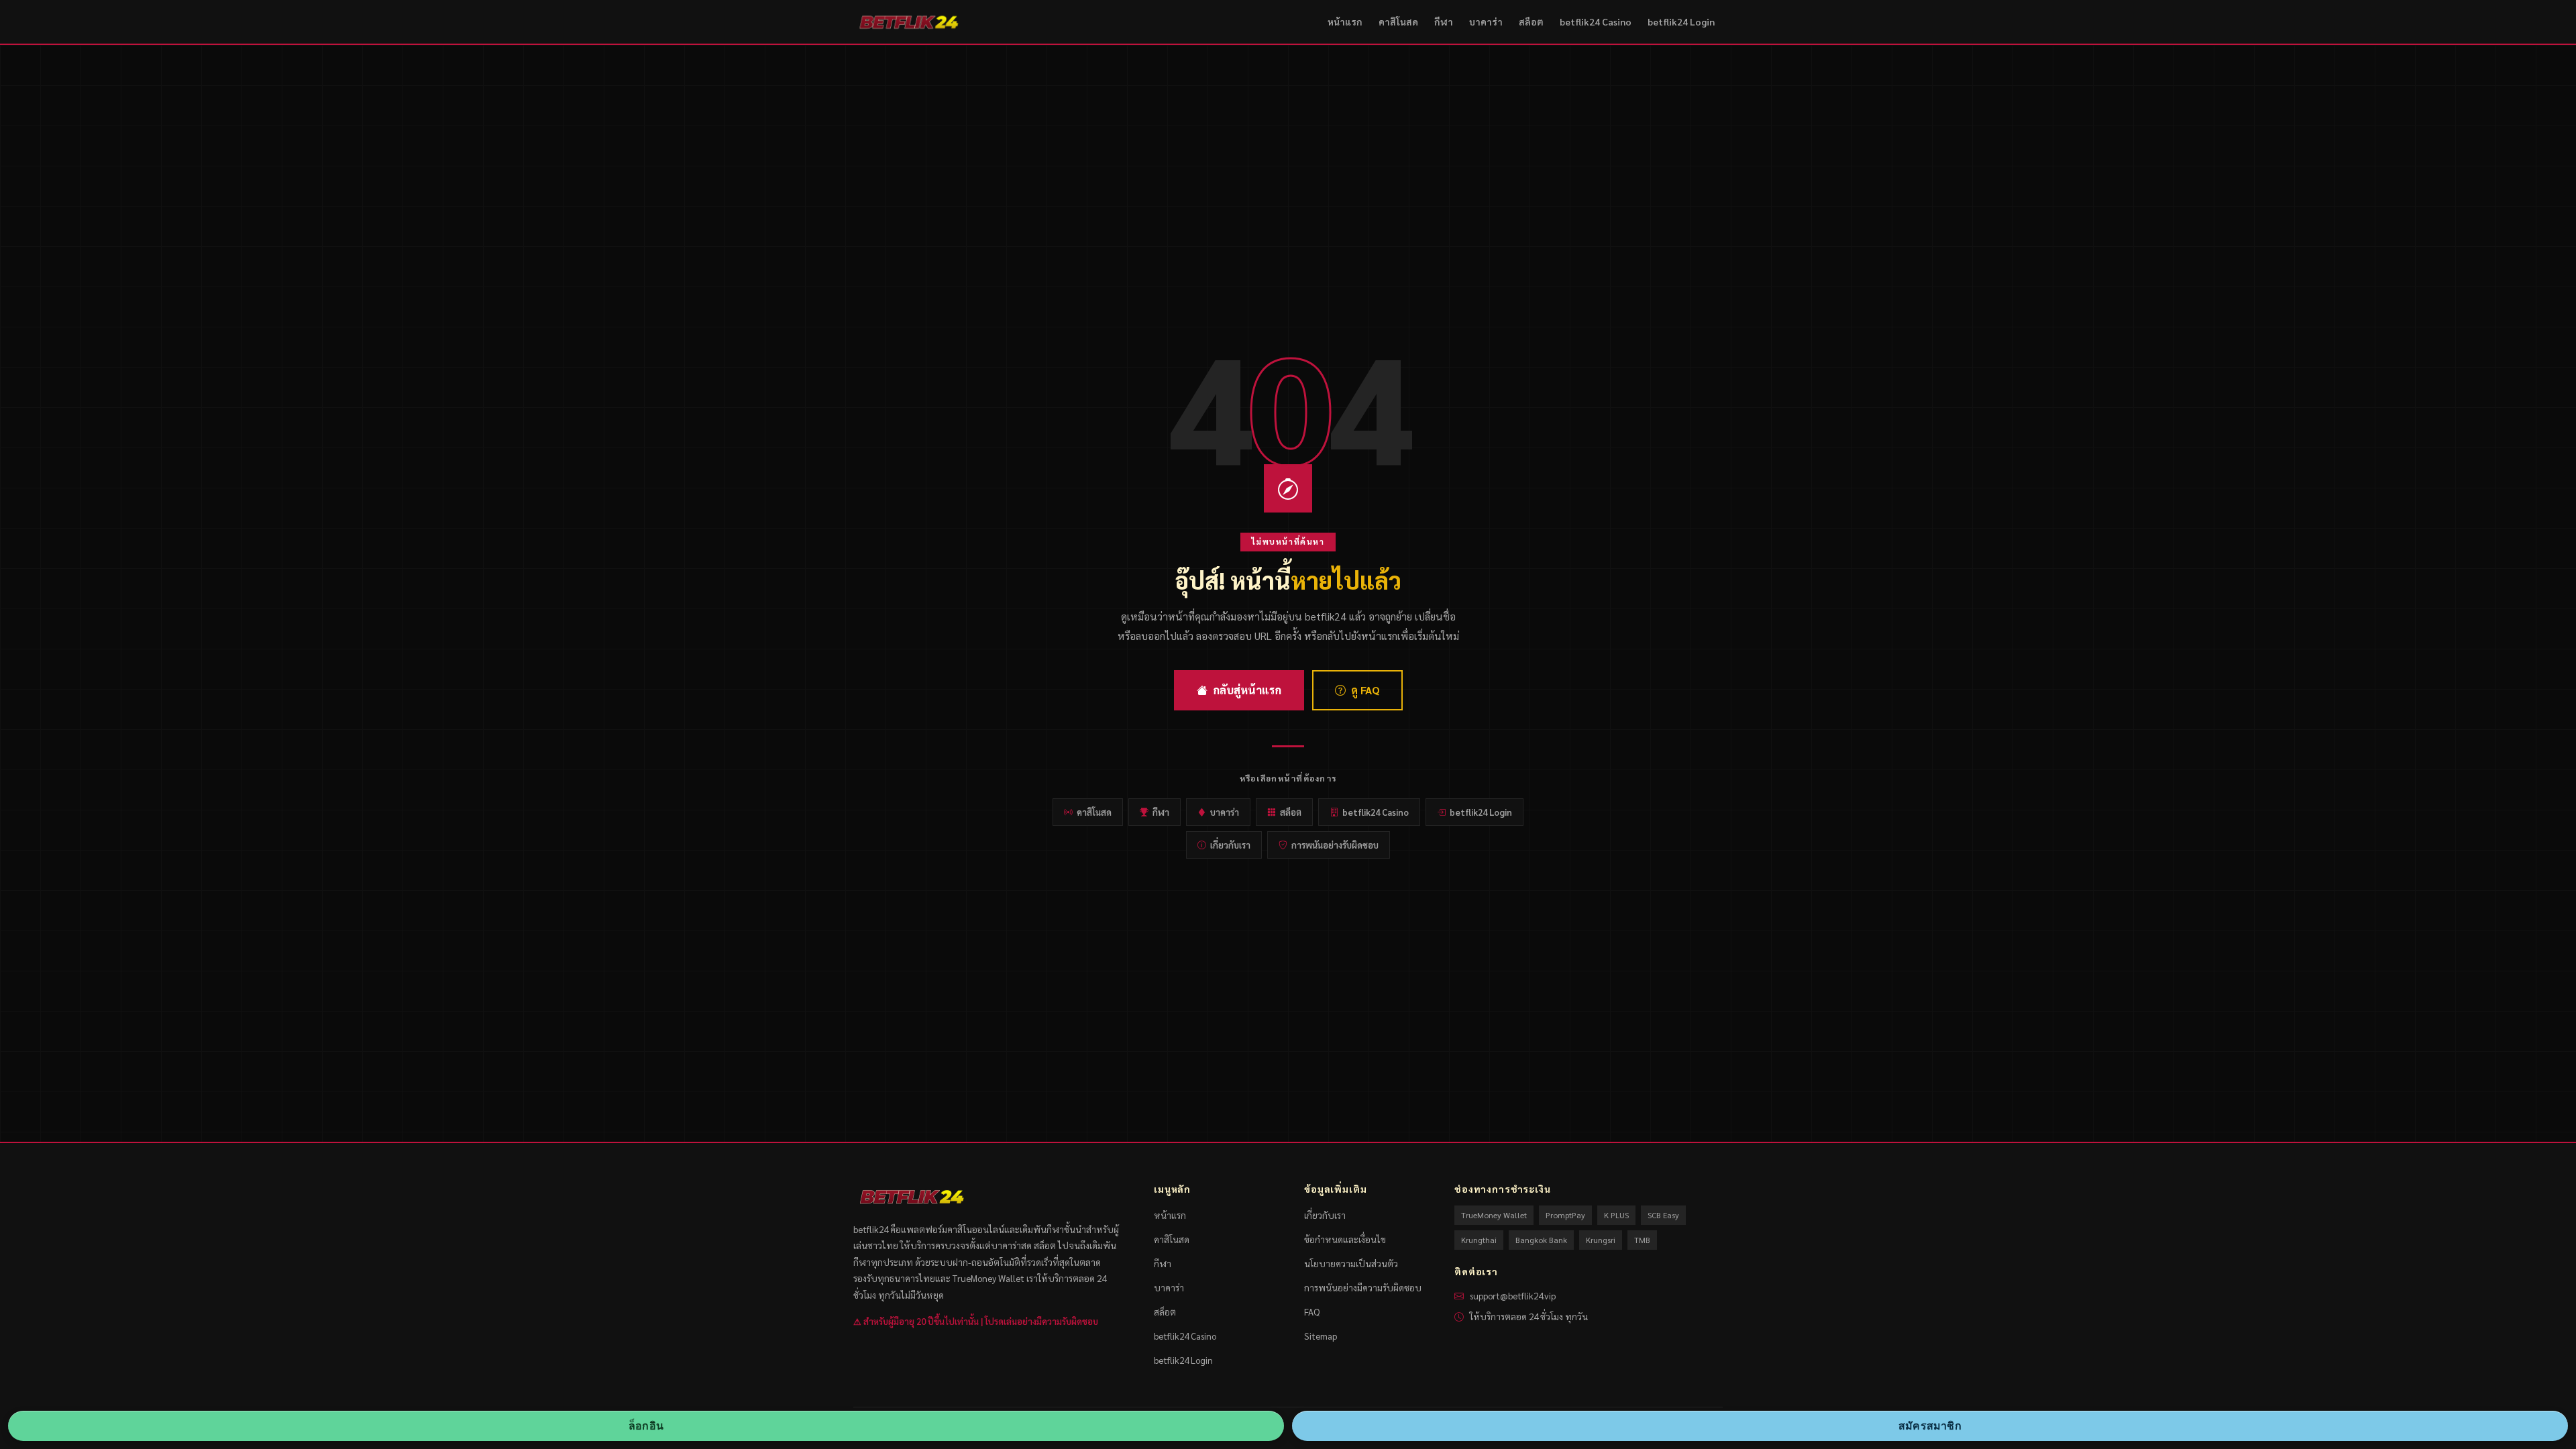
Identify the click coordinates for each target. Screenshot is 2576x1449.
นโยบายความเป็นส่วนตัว (1351, 1263)
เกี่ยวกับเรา (1230, 845)
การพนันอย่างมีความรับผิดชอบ (1363, 1287)
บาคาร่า (1486, 21)
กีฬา (1444, 21)
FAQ (1312, 1311)
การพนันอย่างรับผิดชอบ (1335, 845)
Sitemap (1321, 1336)
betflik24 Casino (1596, 21)
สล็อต (1531, 21)
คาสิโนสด (1398, 21)
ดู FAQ (1365, 690)
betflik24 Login (1681, 21)
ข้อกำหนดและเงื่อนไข (1345, 1239)
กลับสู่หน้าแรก (1247, 690)
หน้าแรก (1345, 21)
